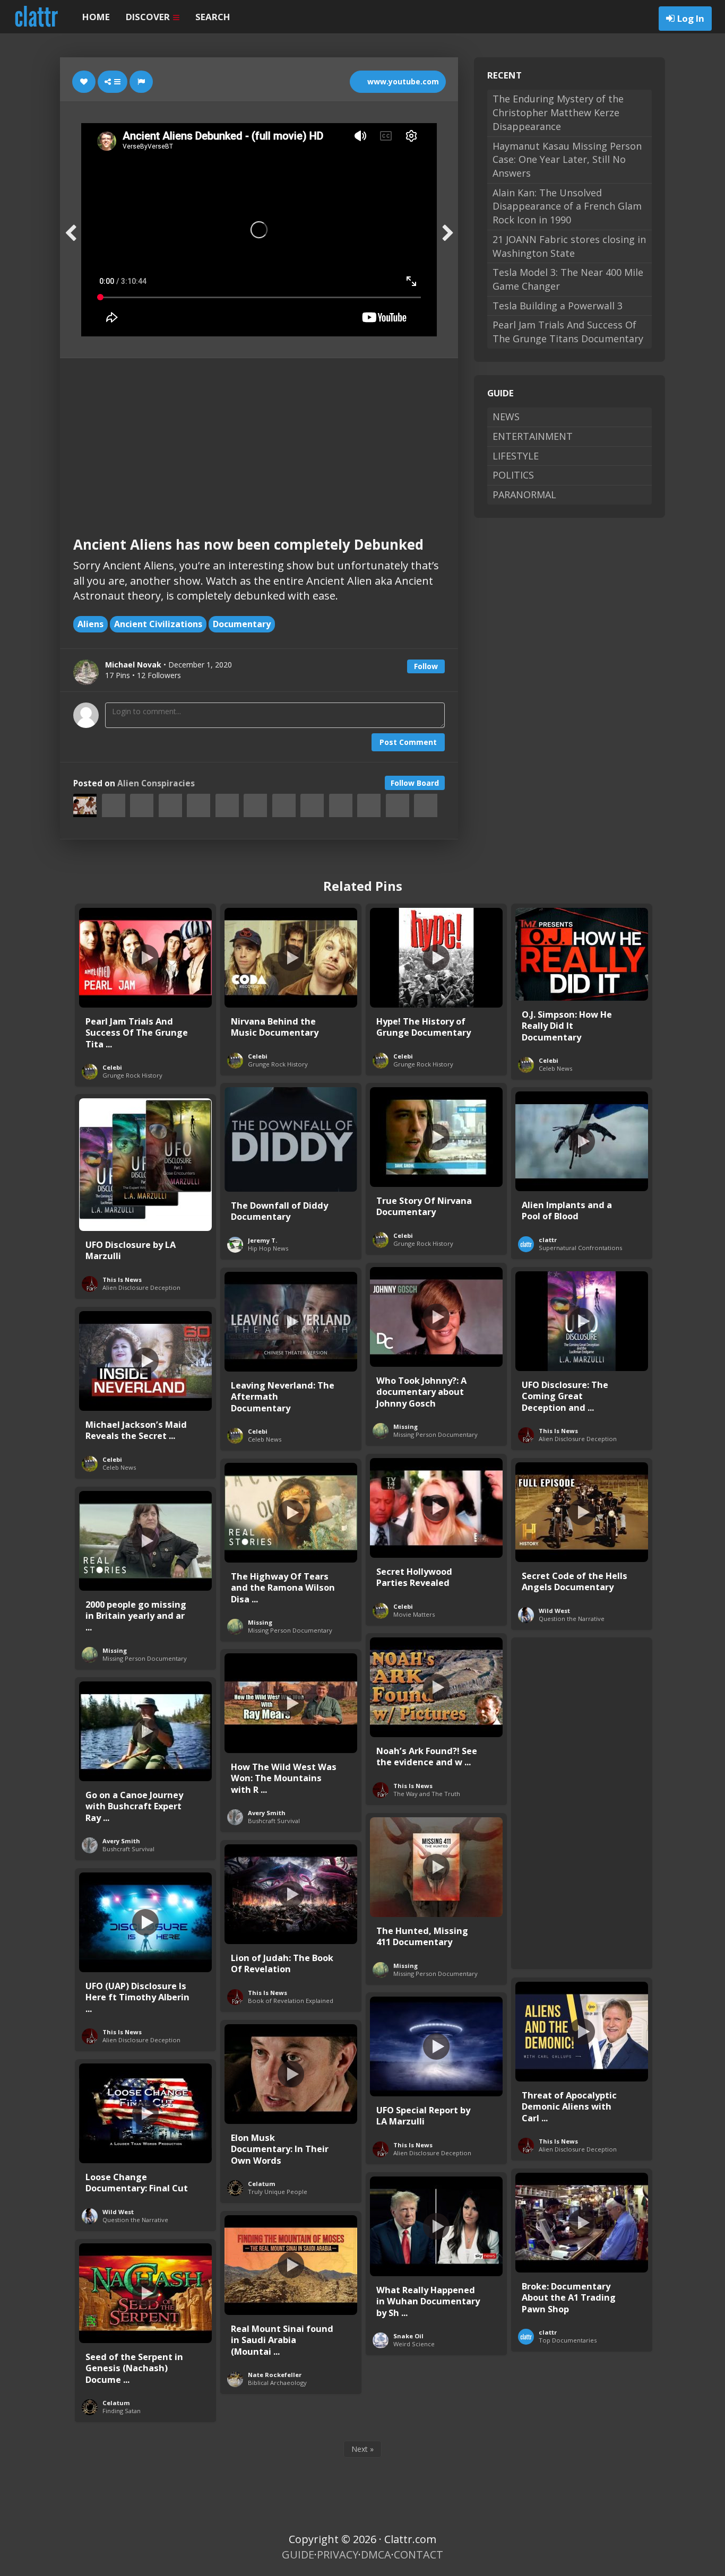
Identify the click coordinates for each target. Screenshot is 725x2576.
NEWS (506, 417)
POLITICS (513, 475)
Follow (426, 666)
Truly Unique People (278, 2192)
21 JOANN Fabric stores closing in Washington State (569, 246)
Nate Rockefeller (275, 2375)
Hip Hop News (268, 1248)
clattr (548, 1240)
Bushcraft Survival (274, 1821)
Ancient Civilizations (158, 624)
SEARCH (213, 17)
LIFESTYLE (516, 456)
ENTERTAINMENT (533, 436)
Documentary (242, 624)
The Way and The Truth (427, 1794)
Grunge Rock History (132, 1075)
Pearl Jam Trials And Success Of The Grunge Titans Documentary (568, 332)
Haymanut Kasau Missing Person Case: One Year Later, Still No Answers (567, 159)
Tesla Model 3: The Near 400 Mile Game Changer (568, 279)
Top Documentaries (568, 2340)
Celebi (112, 1067)
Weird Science (414, 2344)
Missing (405, 1426)
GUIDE (298, 2555)
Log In (691, 18)
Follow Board (415, 783)
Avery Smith (267, 1813)
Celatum (262, 2184)
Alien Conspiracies (156, 783)
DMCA (376, 2555)
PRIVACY (338, 2555)
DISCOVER (149, 17)
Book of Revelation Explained (291, 2001)
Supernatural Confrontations (580, 1248)
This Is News (122, 1280)
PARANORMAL (524, 495)
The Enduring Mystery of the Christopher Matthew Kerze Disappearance (558, 112)
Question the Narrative (572, 1619)
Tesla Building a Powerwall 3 (558, 306)
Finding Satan (122, 2411)
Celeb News (555, 1068)
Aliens (90, 624)
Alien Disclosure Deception (141, 1287)
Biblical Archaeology (277, 2383)
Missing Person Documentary (435, 1434)
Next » (362, 2449)
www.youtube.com (402, 81)
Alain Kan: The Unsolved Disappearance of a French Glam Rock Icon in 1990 (567, 206)
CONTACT (418, 2555)
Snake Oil (408, 2336)
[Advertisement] (259, 438)
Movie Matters (414, 1614)
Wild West (554, 1611)
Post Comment (408, 742)
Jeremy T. (262, 1240)
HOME (96, 17)
